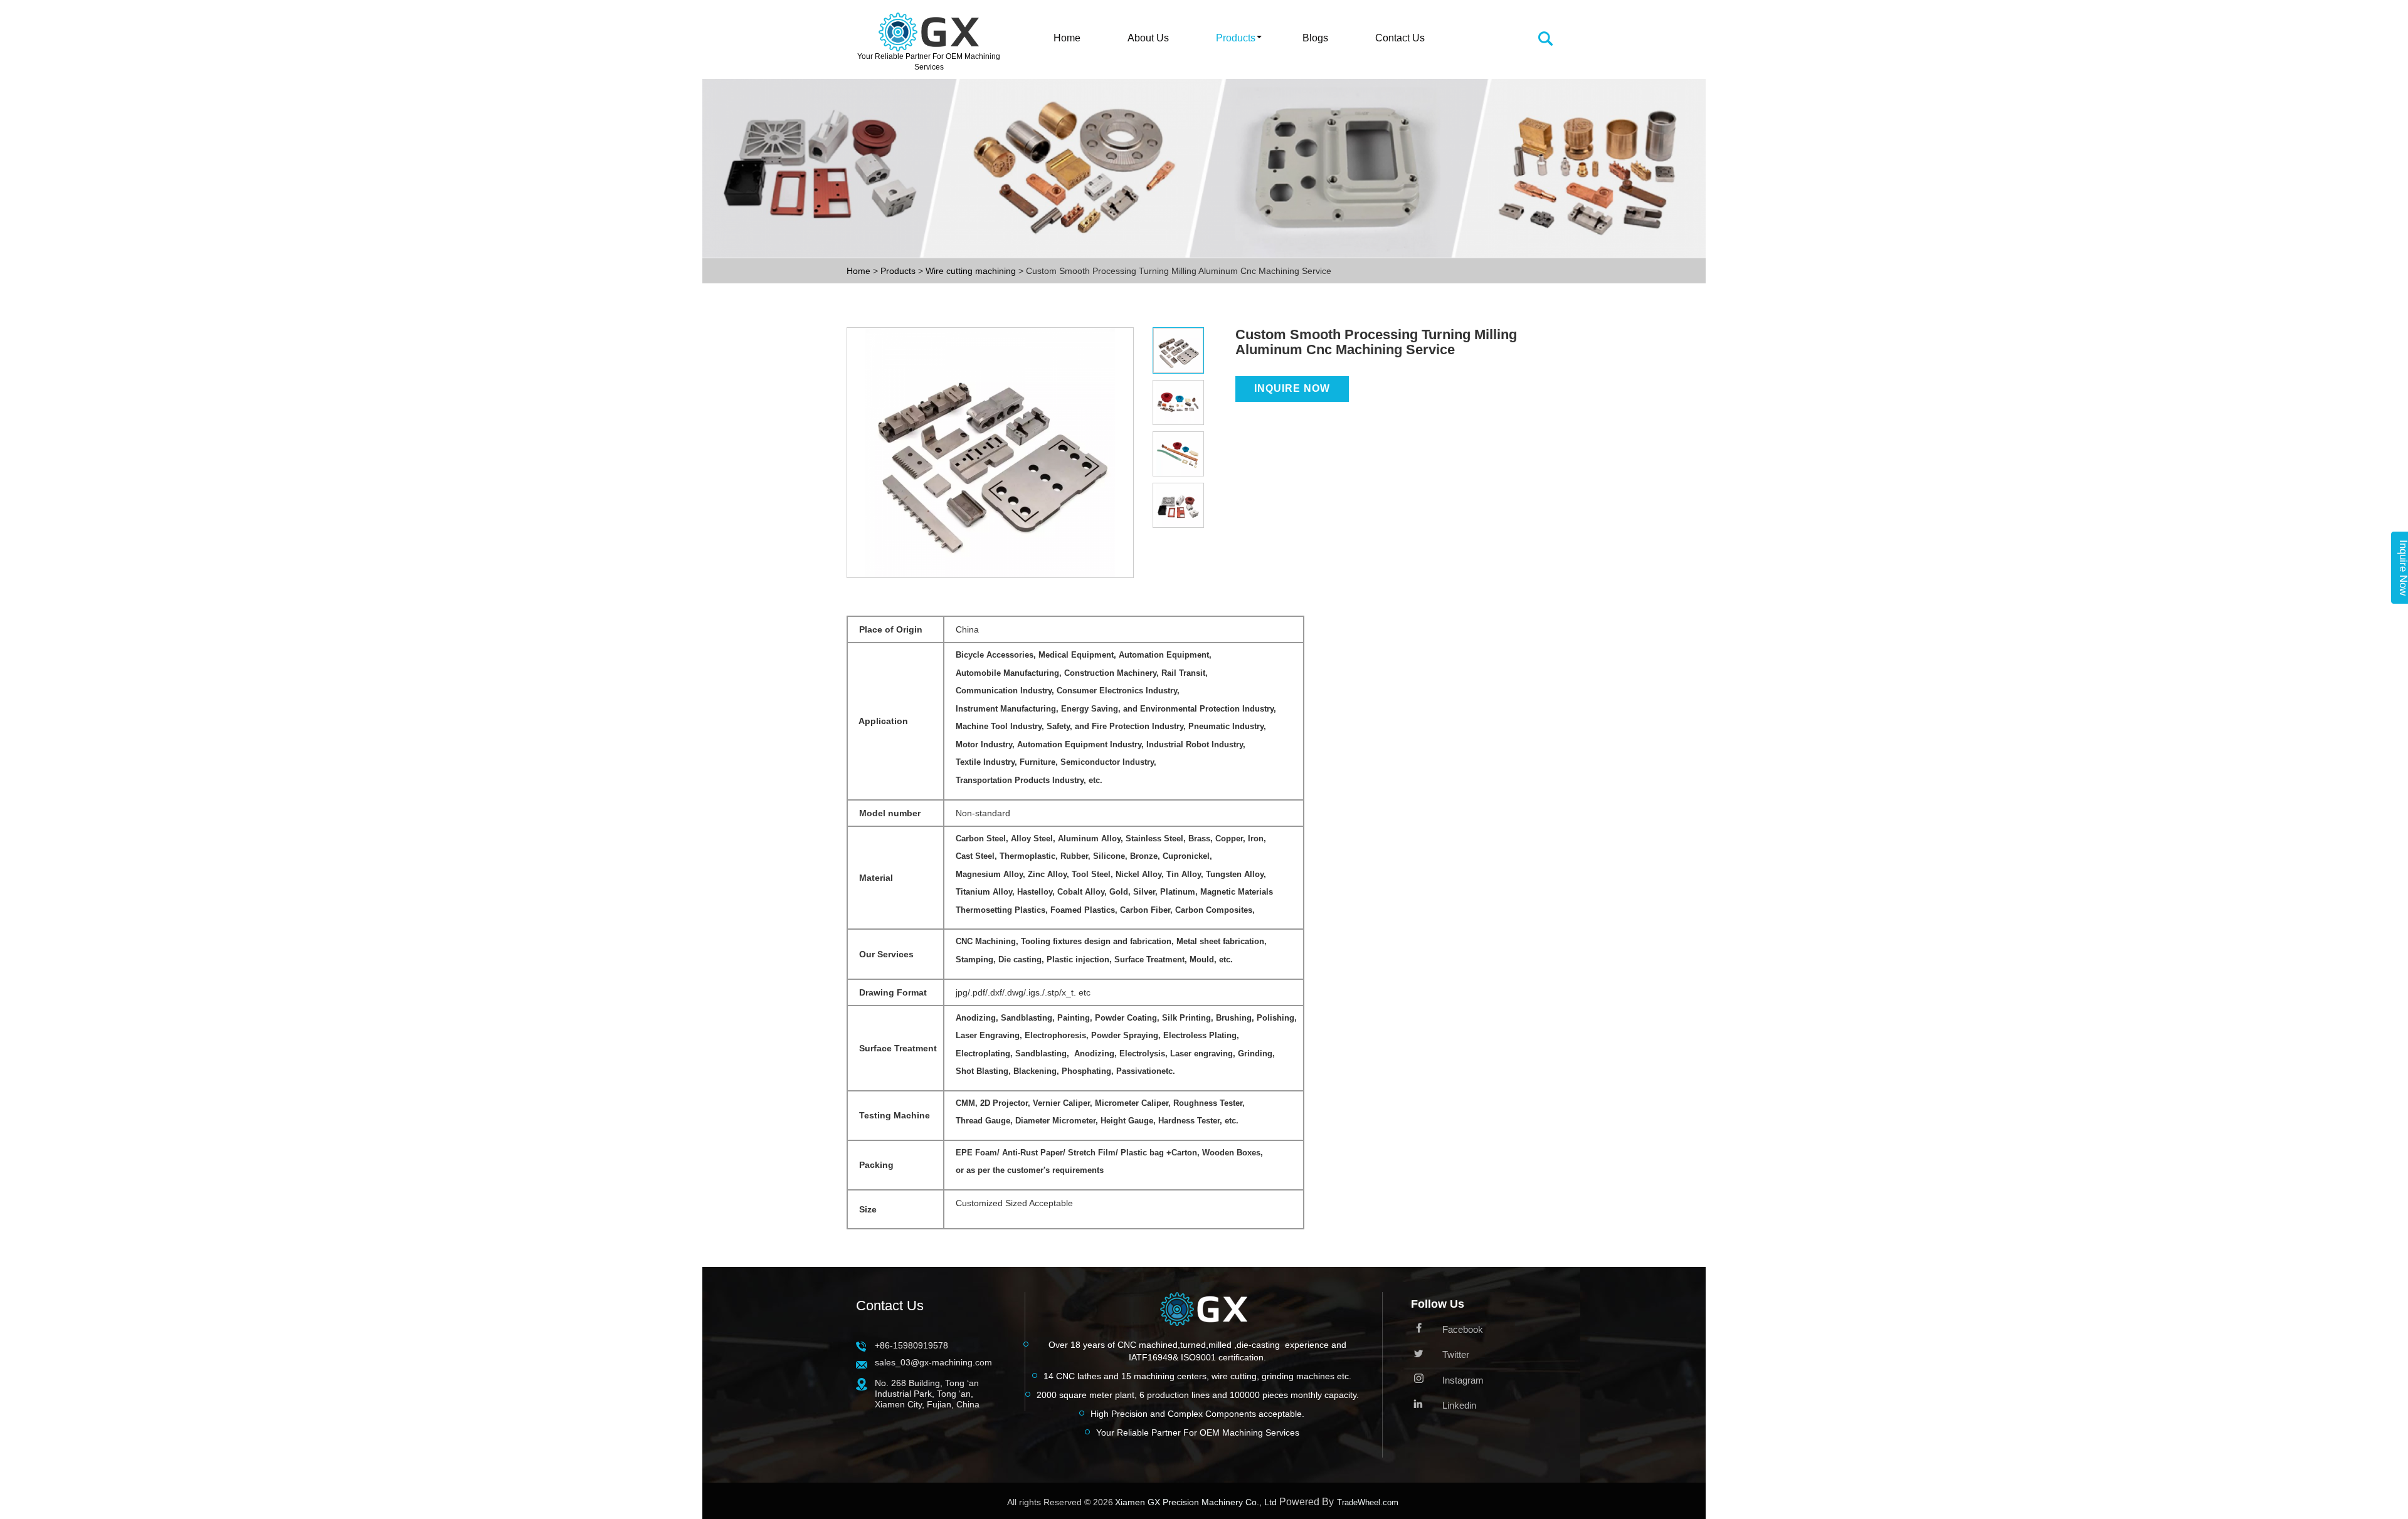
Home (1067, 38)
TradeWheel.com (1368, 1502)
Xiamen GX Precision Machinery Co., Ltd (1196, 1502)
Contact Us (1400, 38)
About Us (1148, 38)
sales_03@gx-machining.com (933, 1362)
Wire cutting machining (972, 271)
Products (1236, 38)
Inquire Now (1292, 388)
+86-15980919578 (911, 1345)
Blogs (1315, 38)
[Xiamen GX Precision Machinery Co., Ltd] (1204, 1312)
